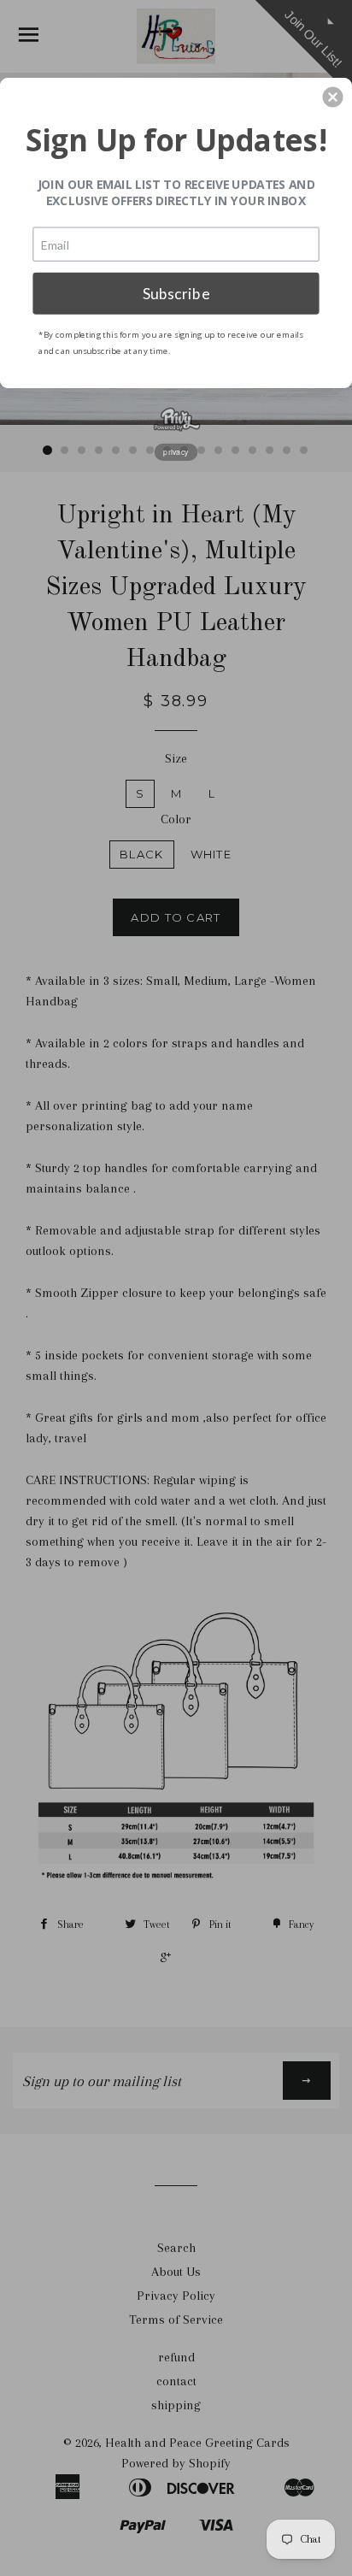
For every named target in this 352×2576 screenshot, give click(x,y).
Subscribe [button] (176, 293)
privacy (176, 451)
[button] (333, 97)
